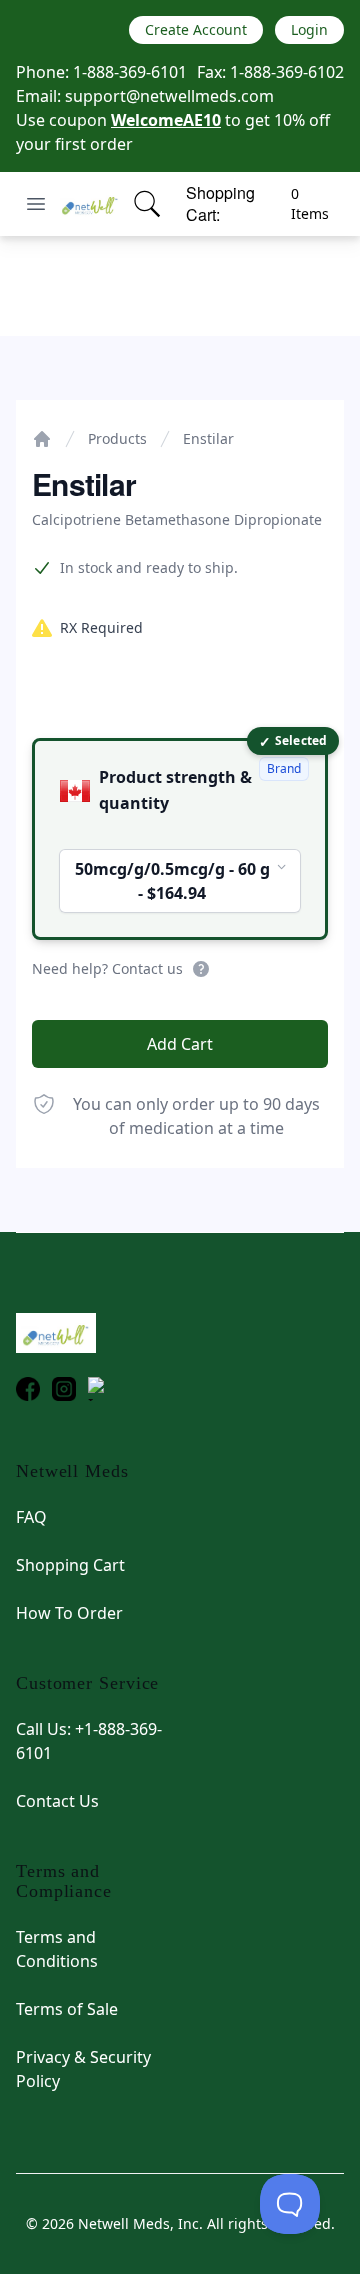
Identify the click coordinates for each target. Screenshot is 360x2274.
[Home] (42, 439)
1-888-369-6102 (287, 72)
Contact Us (57, 1801)
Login (309, 29)
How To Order (69, 1613)
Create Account (196, 29)
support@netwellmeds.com (169, 96)
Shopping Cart (70, 1565)
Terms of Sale (67, 2009)
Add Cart (180, 1044)
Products (117, 438)
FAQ (31, 1517)
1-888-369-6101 (130, 72)
